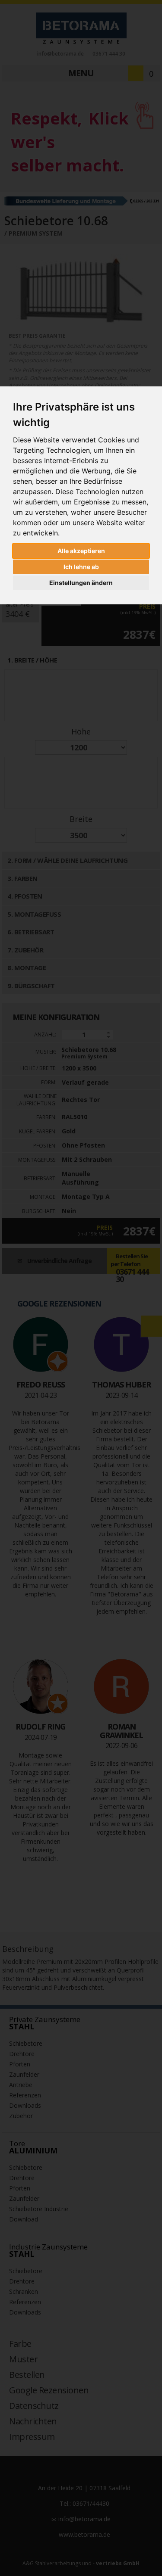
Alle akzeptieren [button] (81, 551)
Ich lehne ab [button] (81, 567)
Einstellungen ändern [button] (81, 583)
